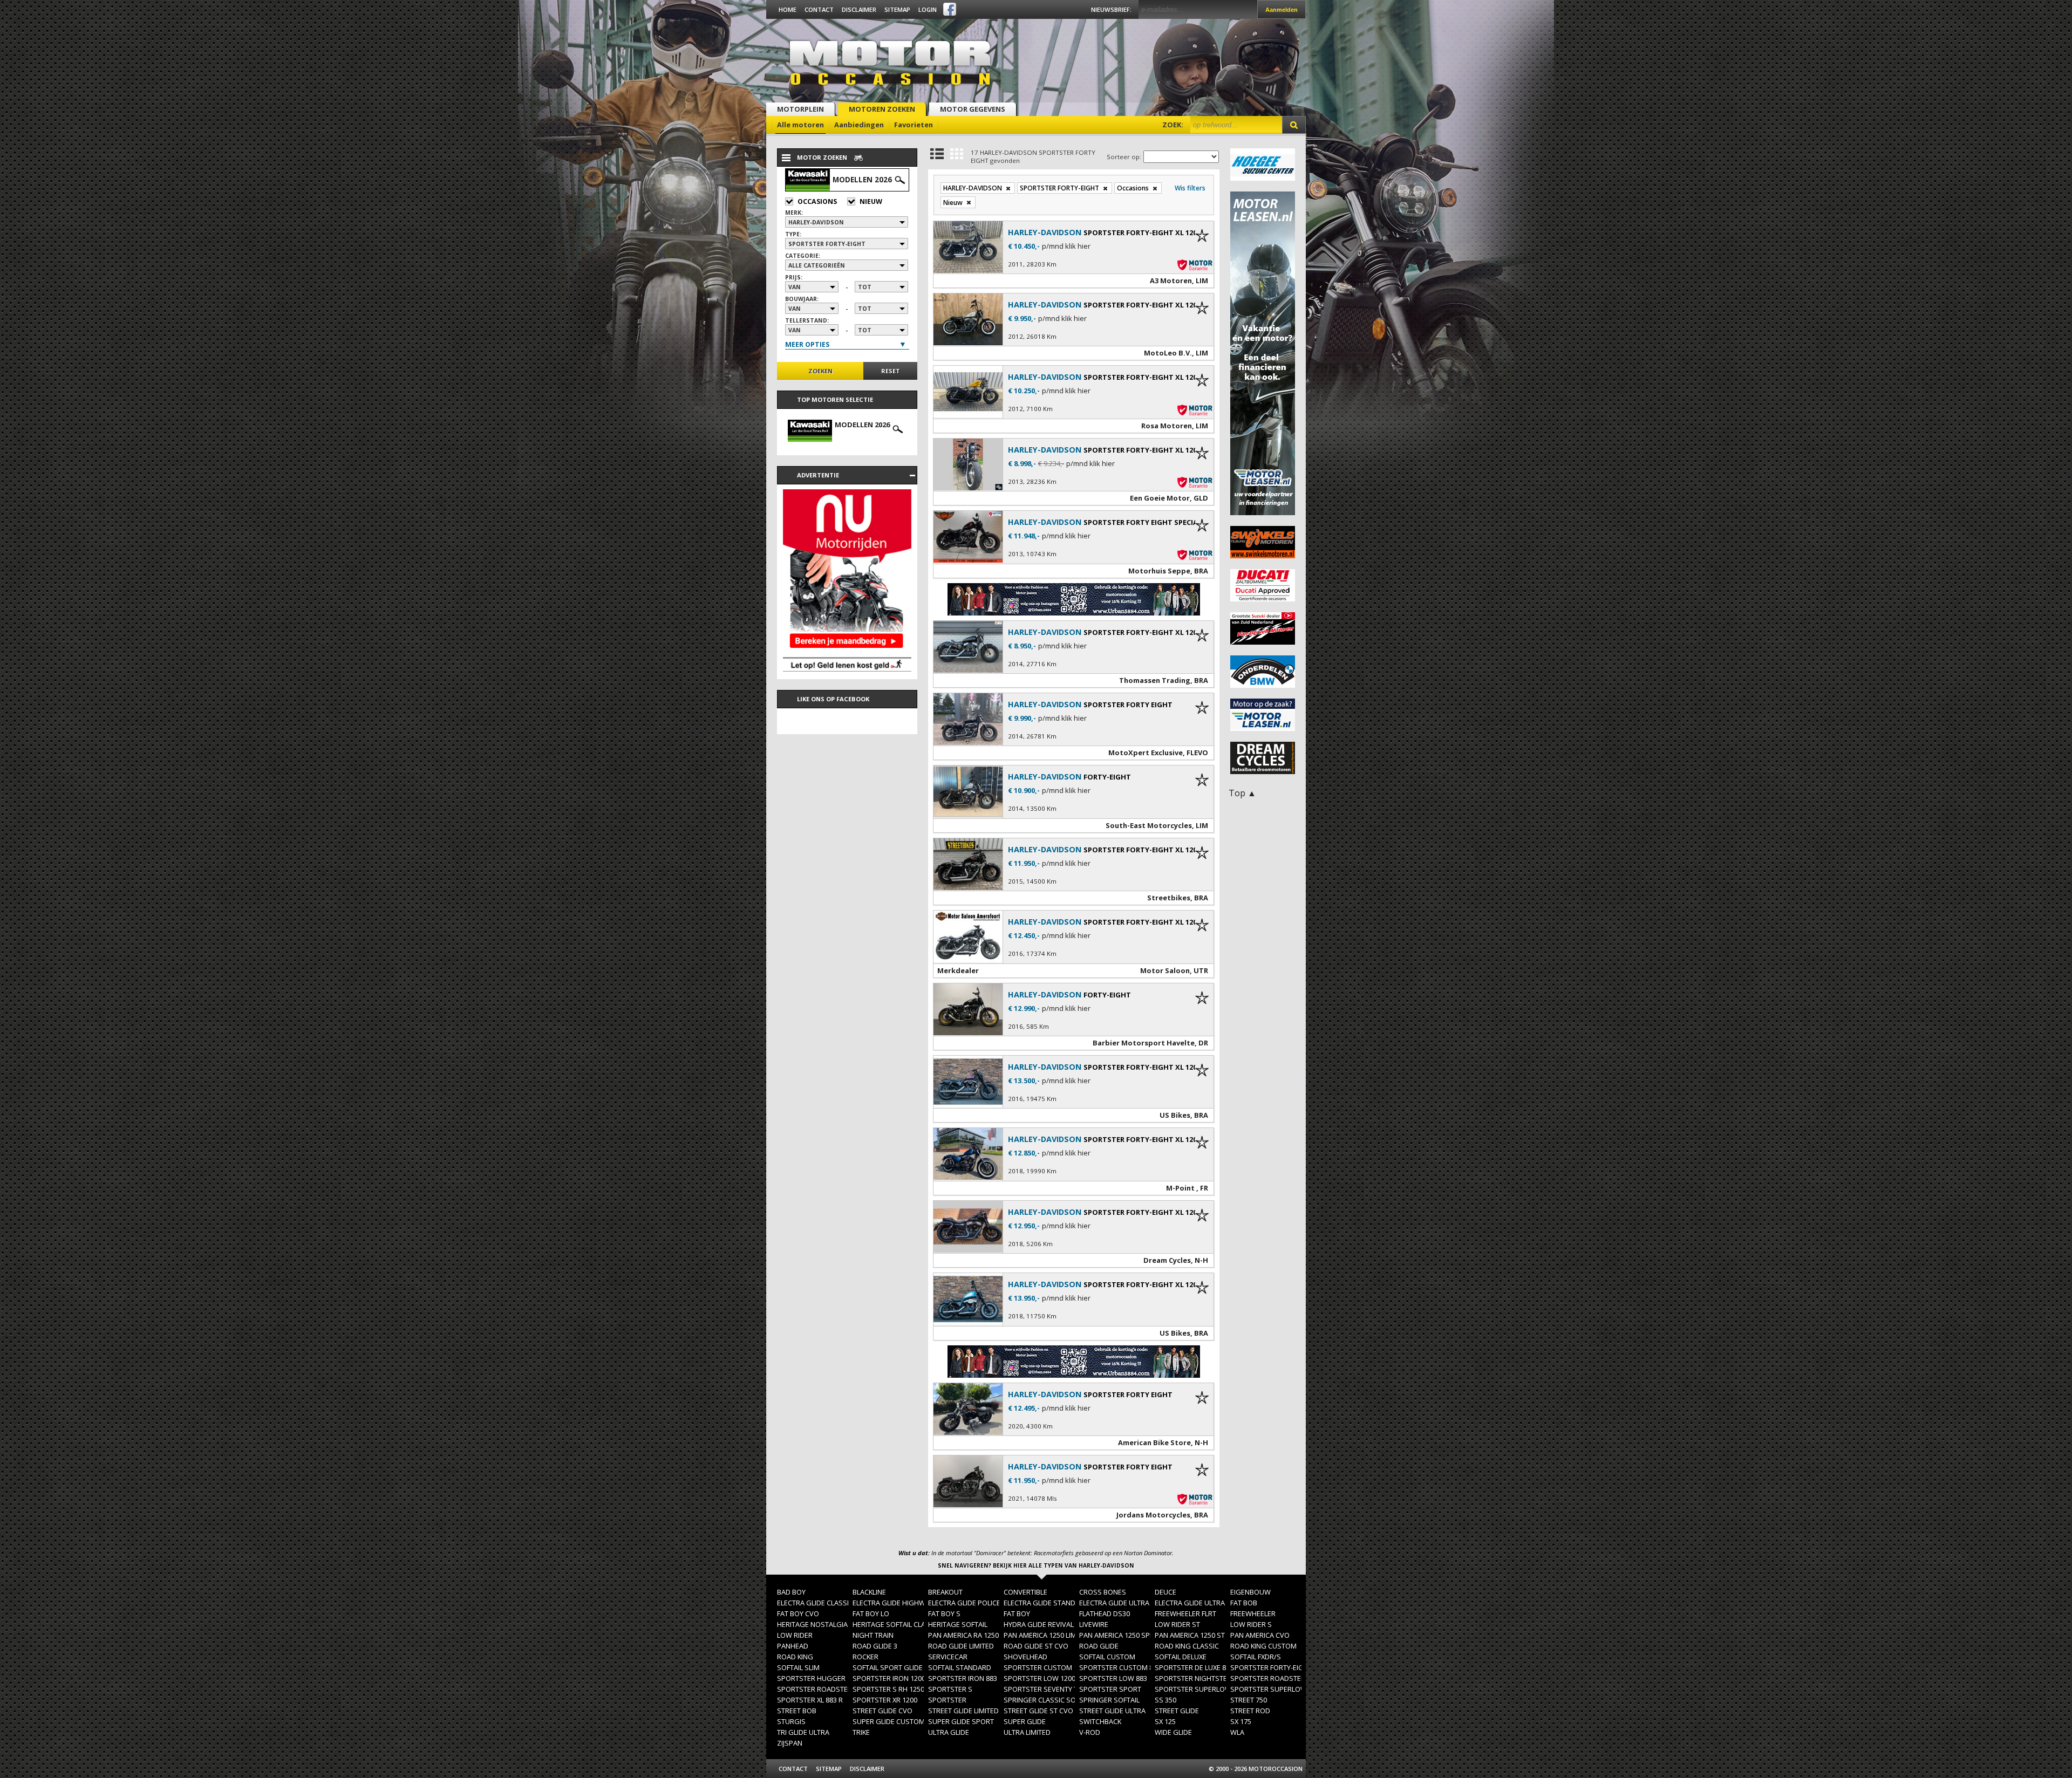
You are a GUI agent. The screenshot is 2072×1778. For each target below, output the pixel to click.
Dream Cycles (1167, 1260)
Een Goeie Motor (1160, 498)
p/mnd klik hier (1066, 246)
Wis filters (1190, 188)
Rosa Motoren (1167, 426)
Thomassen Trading (1155, 680)
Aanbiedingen (859, 125)
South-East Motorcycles (1149, 825)
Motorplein (800, 109)
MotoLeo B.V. (1168, 353)
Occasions (817, 201)
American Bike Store (1154, 1442)
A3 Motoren (1171, 281)
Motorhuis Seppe (1159, 571)
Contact (819, 9)
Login (928, 9)
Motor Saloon (1165, 970)
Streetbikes (1169, 898)
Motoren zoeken (882, 109)
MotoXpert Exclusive (1146, 753)
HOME (788, 9)
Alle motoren (800, 125)
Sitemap (897, 9)
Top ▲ (1242, 793)
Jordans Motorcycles (1153, 1515)
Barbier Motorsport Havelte (1144, 1043)
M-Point (1181, 1188)
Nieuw (871, 201)
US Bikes (1175, 1115)
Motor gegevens (973, 109)
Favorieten (914, 125)
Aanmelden (1282, 10)
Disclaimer (859, 9)
